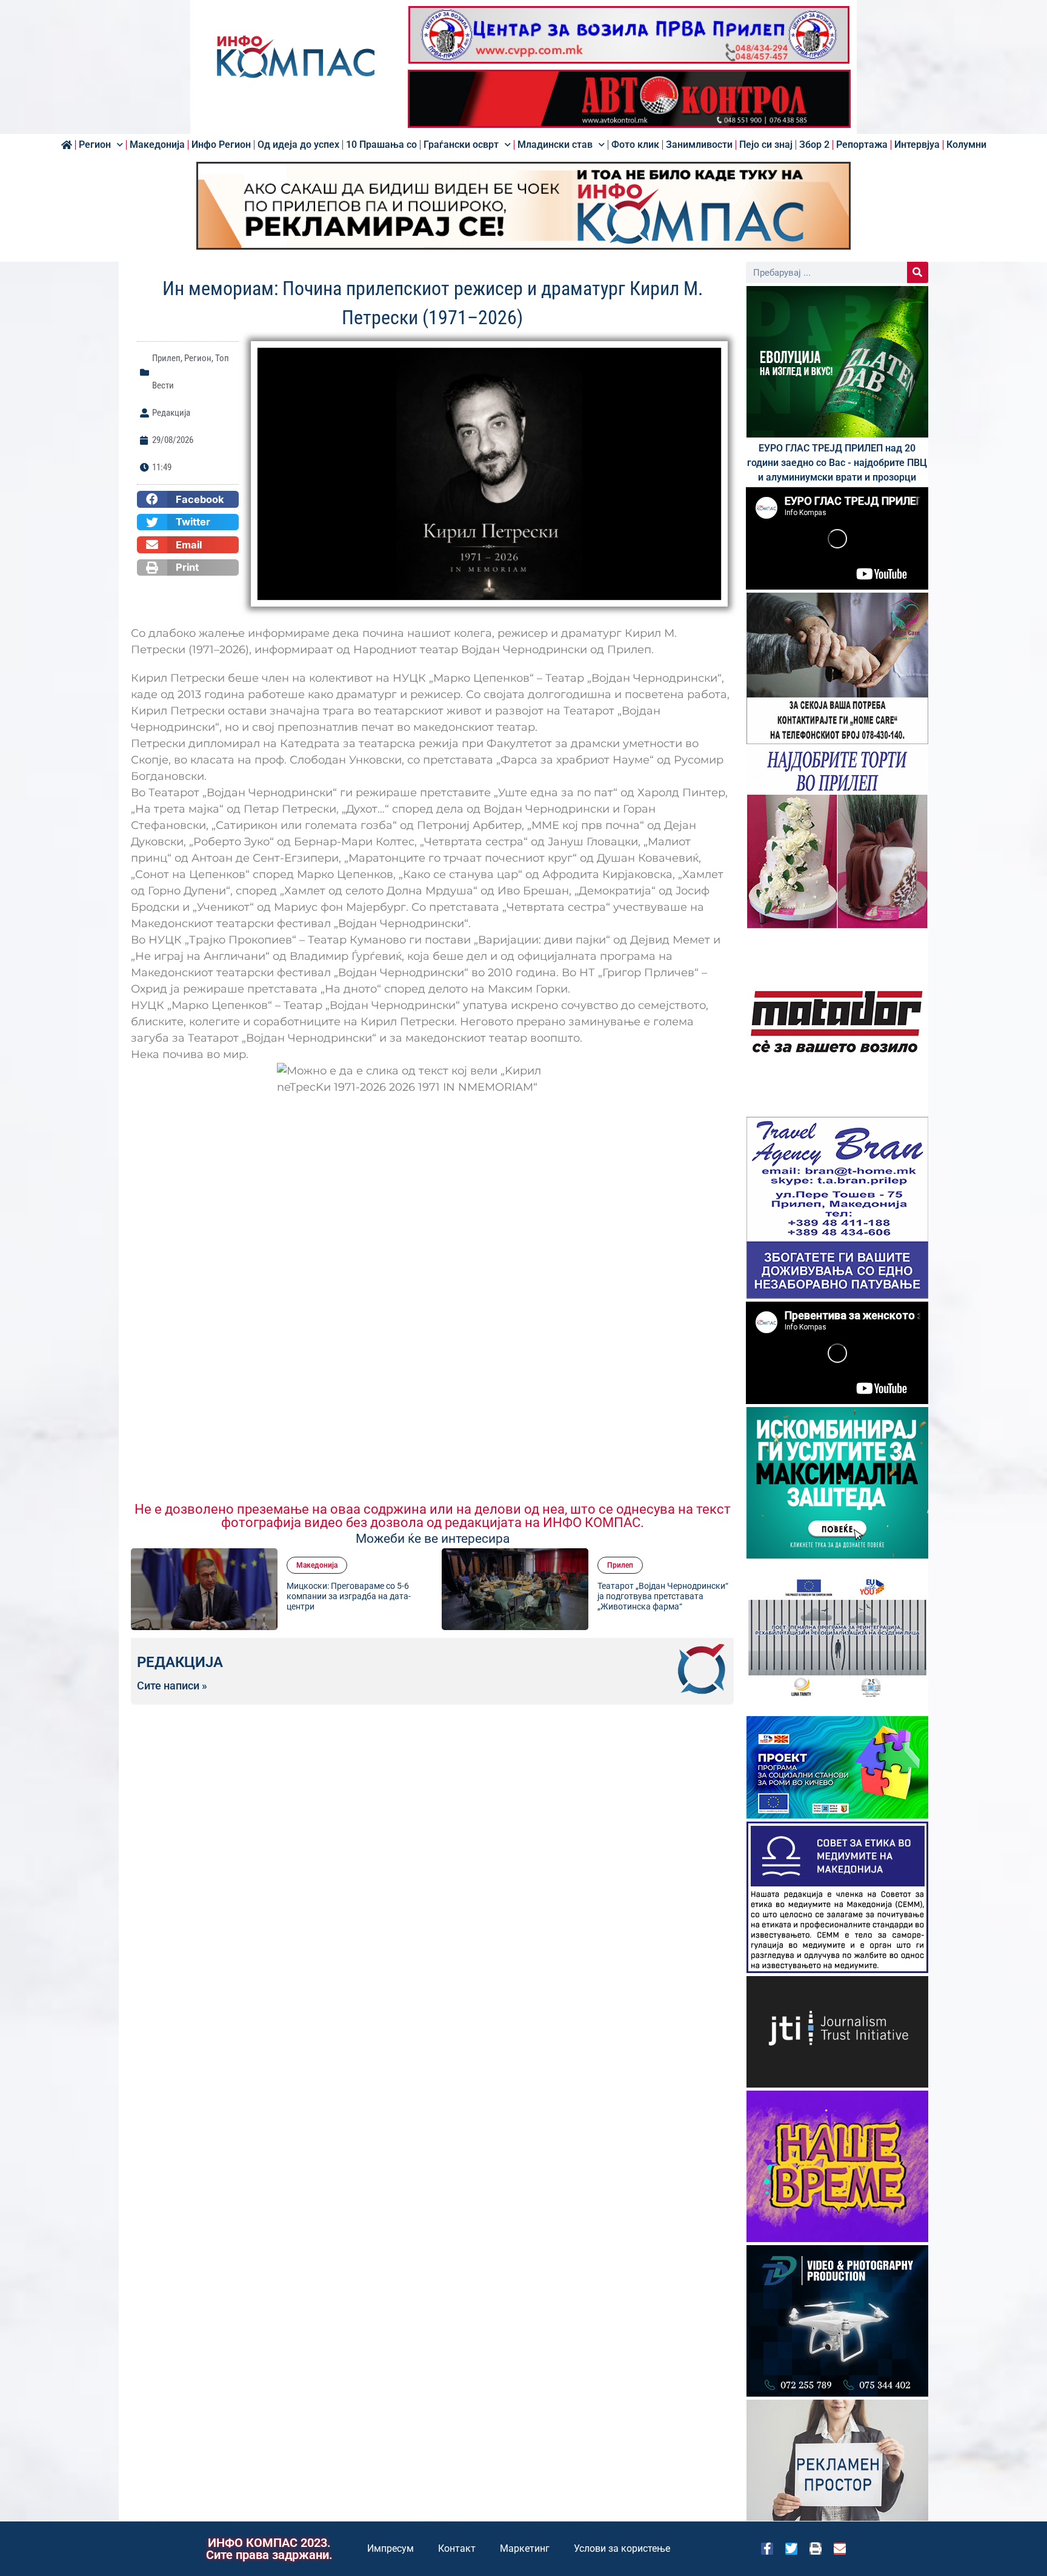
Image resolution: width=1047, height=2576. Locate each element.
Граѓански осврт (461, 145)
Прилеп (166, 358)
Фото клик (635, 145)
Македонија (157, 145)
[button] (188, 499)
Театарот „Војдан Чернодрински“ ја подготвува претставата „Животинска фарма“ (539, 1596)
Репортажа (862, 145)
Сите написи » (172, 1686)
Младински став (555, 145)
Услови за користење (622, 2548)
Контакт (457, 2548)
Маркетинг (525, 2548)
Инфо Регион (221, 145)
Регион (95, 145)
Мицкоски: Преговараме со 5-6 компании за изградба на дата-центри (225, 1596)
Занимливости (699, 145)
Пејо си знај (766, 145)
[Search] (918, 272)
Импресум (391, 2548)
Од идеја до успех (298, 145)
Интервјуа (917, 145)
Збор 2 (814, 145)
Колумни (966, 145)
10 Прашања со (381, 145)
